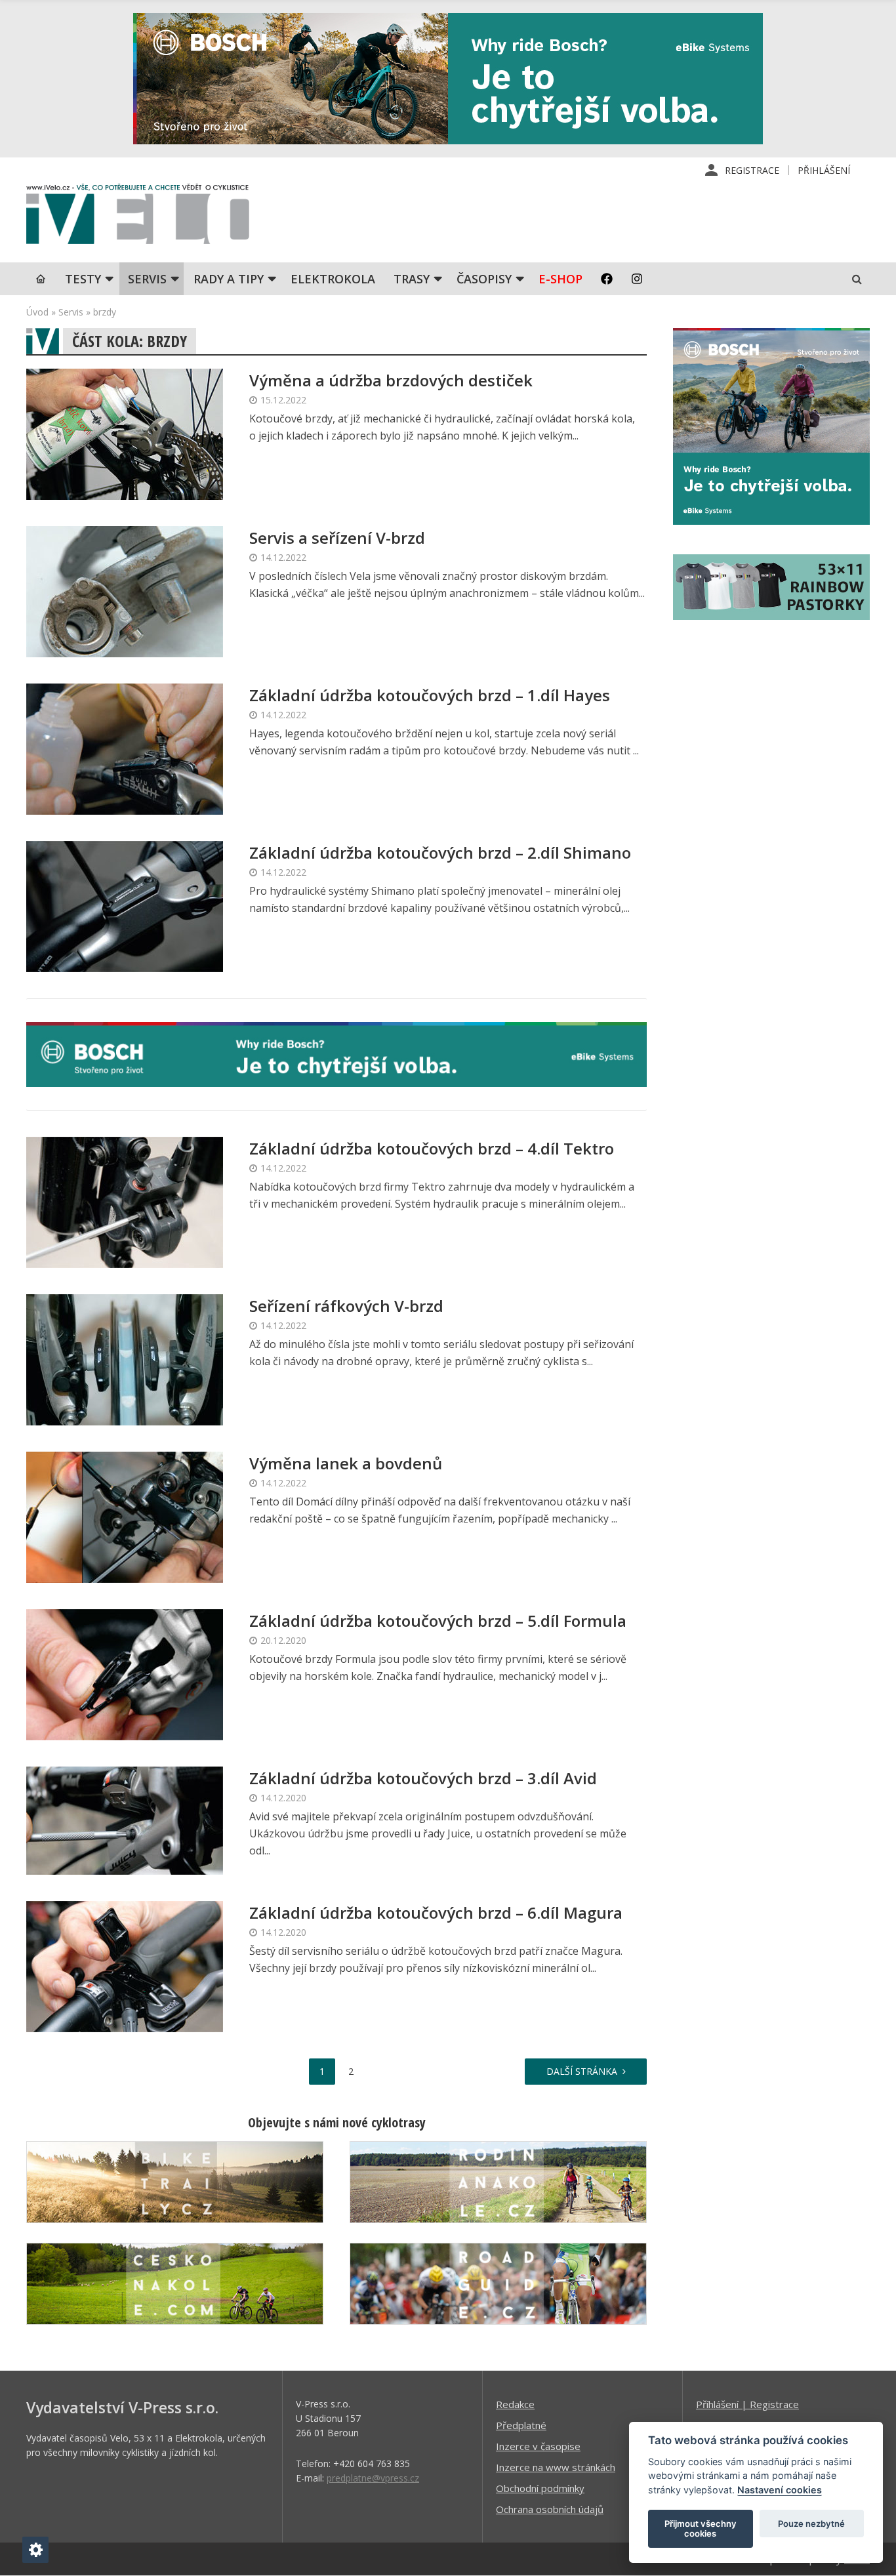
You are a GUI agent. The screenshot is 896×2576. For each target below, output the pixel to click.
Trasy (412, 279)
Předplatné (521, 2425)
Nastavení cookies (780, 2490)
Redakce (515, 2404)
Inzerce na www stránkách (556, 2467)
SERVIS (147, 279)
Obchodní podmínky (540, 2488)
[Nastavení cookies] (35, 2550)
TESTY (83, 279)
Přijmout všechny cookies (701, 2529)
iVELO (138, 217)
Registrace (752, 170)
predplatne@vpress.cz (373, 2478)
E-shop (560, 279)
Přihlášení (824, 170)
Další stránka (582, 2071)
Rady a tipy (229, 279)
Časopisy (484, 279)
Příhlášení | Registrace (747, 2404)
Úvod (37, 312)
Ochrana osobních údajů (550, 2509)
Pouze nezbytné (811, 2524)
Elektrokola (333, 279)
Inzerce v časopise (538, 2446)
